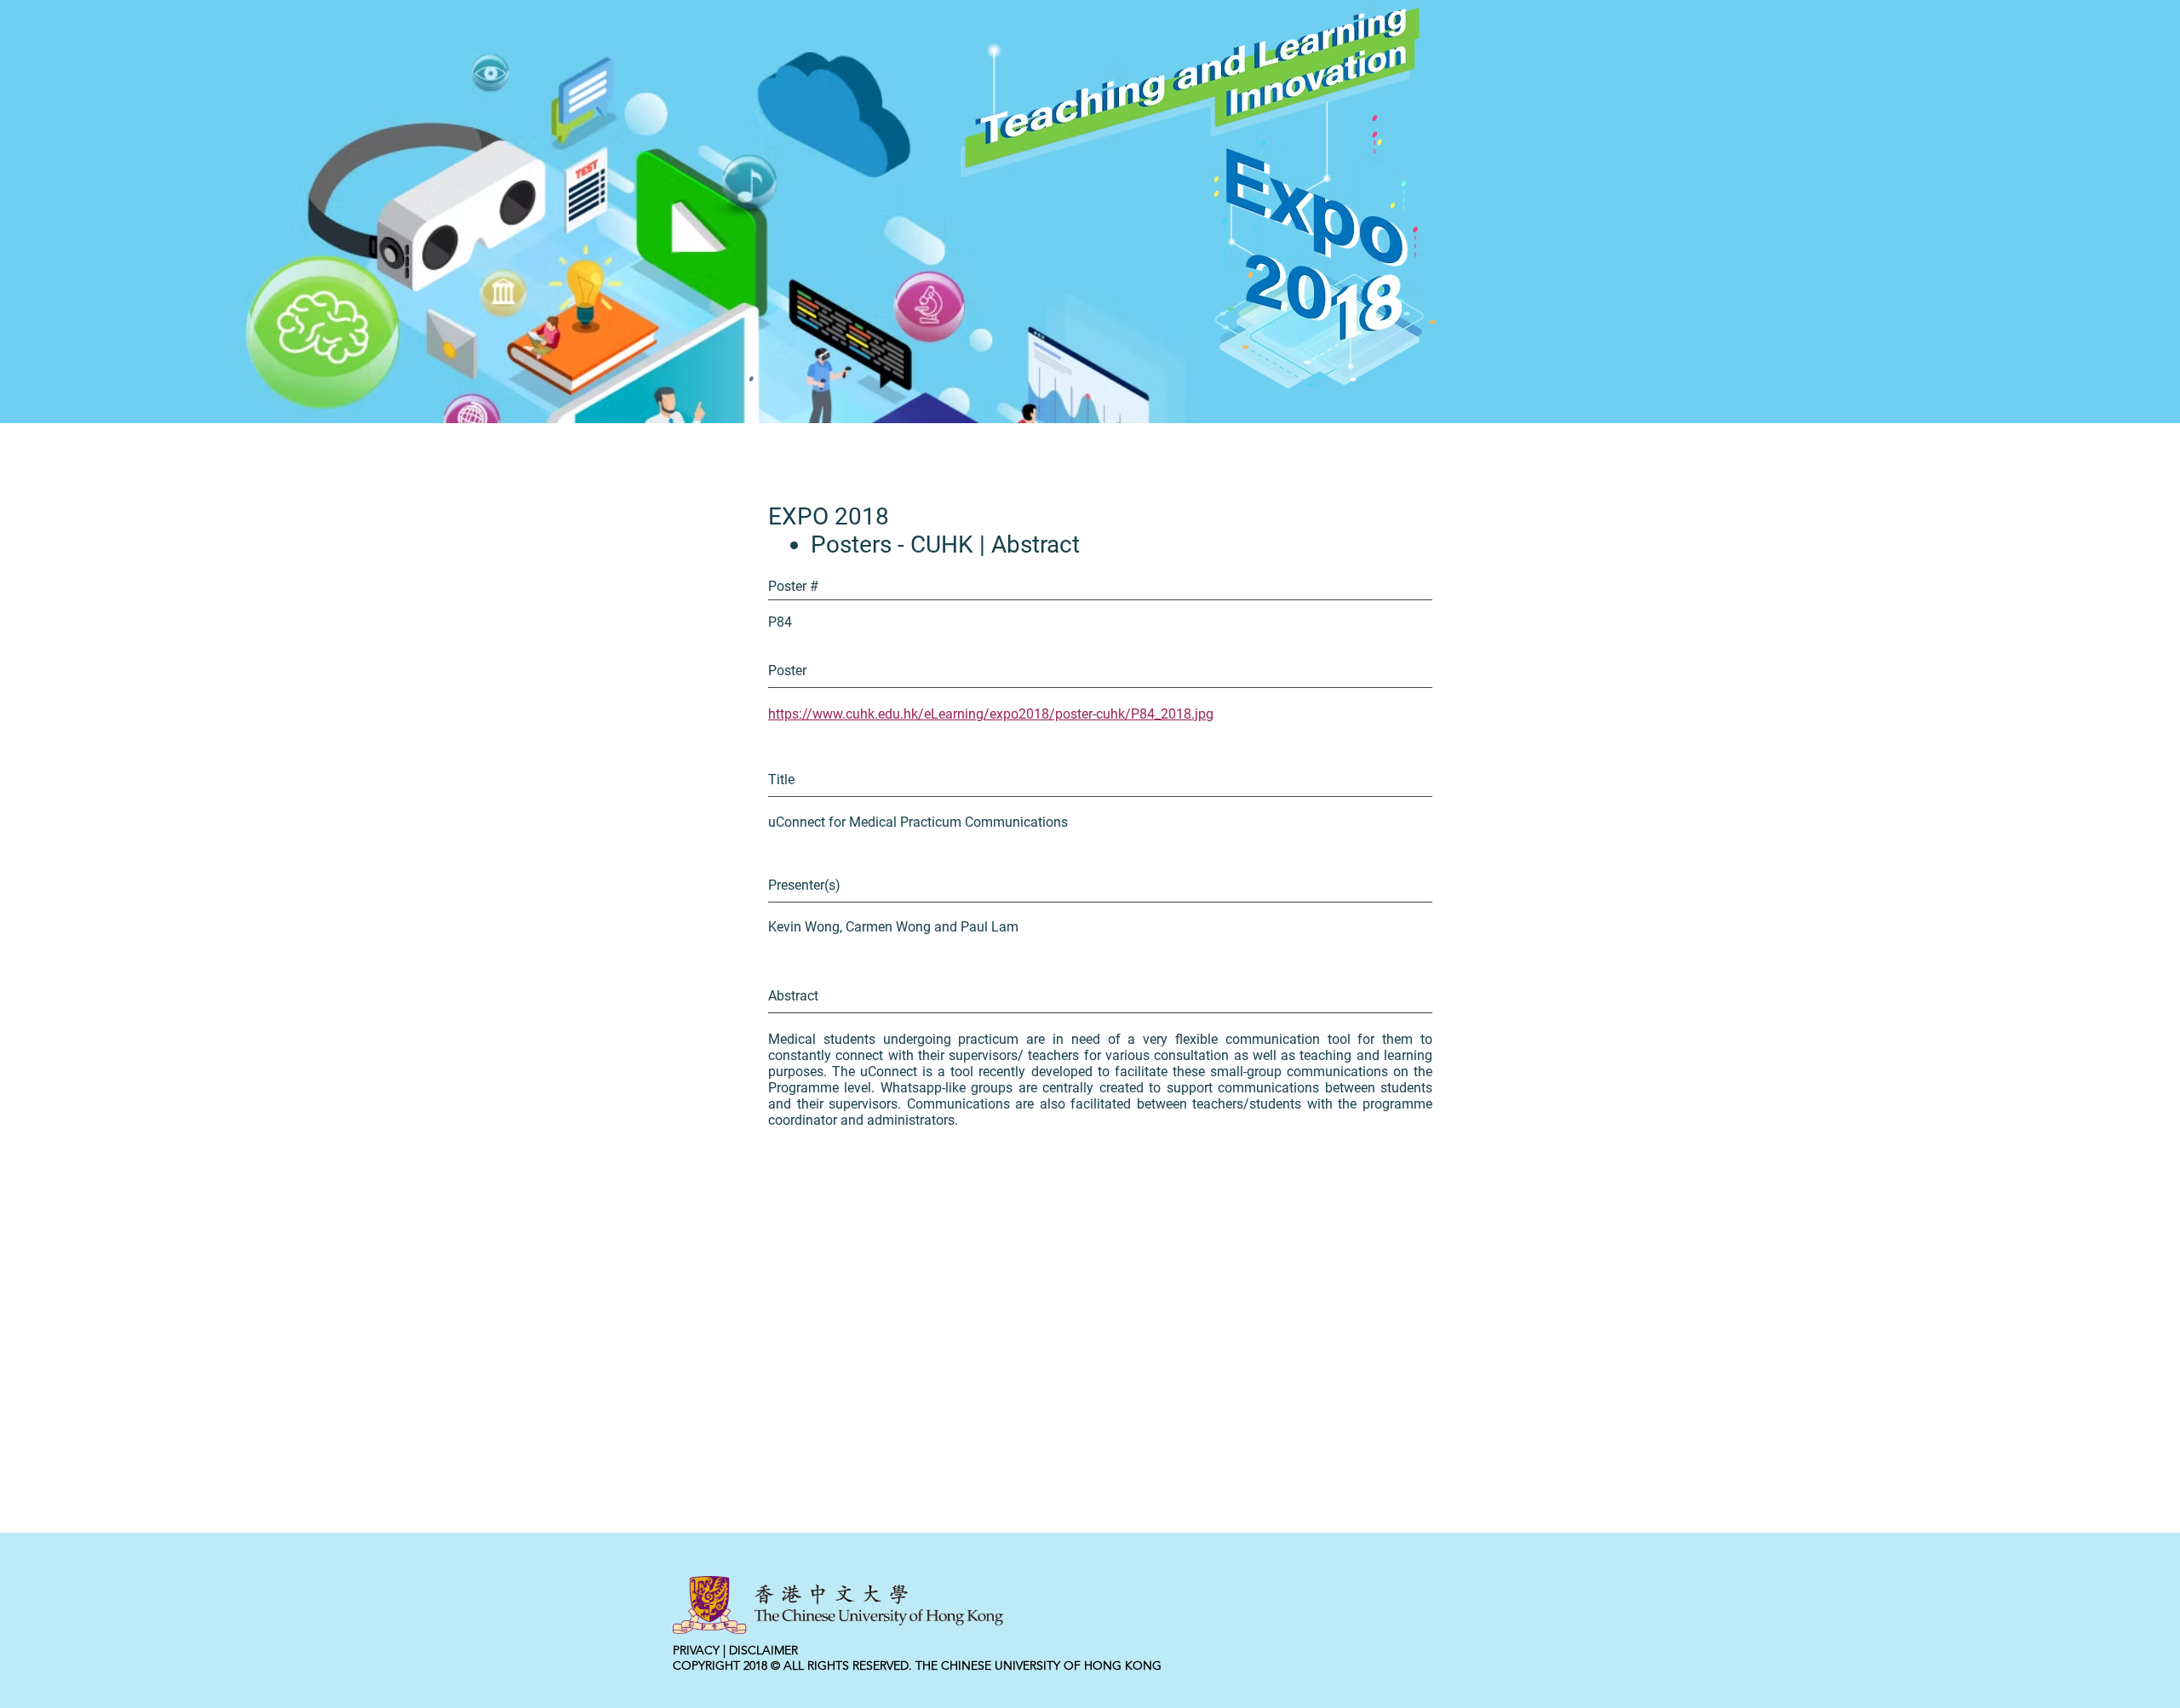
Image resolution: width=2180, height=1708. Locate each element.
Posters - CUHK (892, 544)
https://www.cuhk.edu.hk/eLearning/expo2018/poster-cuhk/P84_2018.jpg (991, 714)
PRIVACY (696, 1650)
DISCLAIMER (763, 1650)
